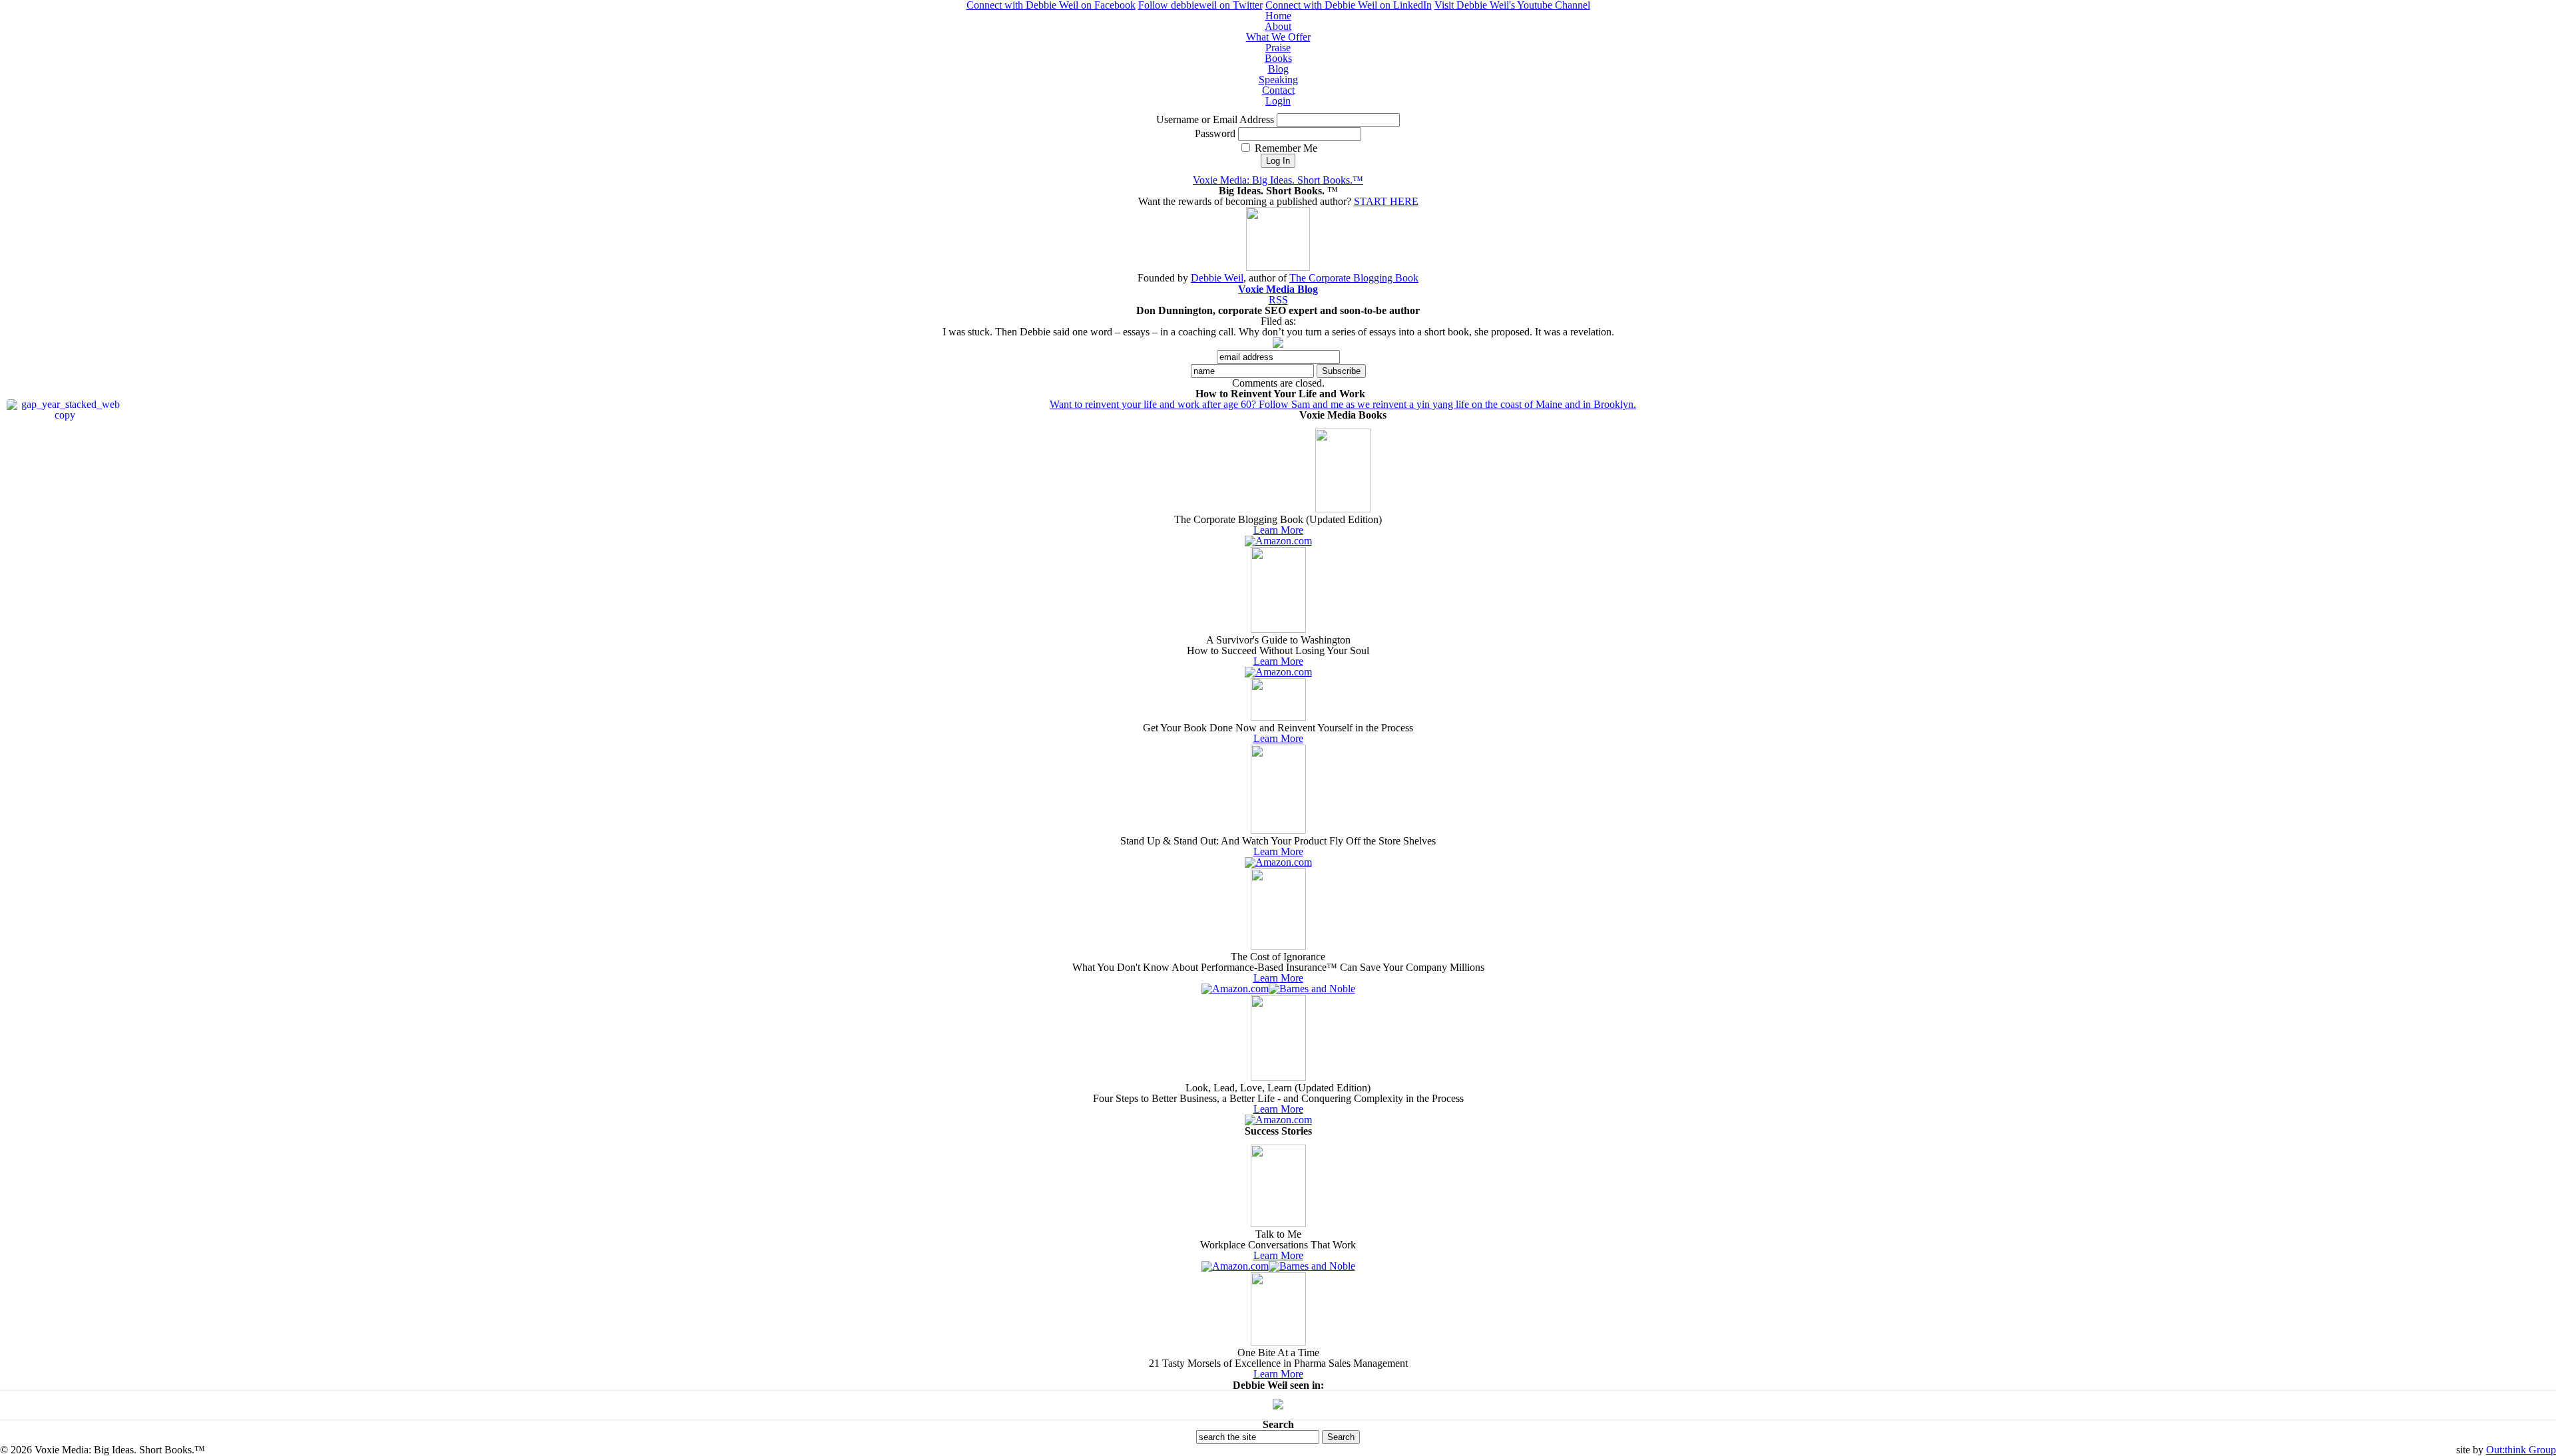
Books (1278, 58)
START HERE (1386, 201)
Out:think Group (2521, 1450)
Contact (1278, 90)
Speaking (1278, 80)
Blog (1278, 69)
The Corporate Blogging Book (1354, 278)
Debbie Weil (1217, 278)
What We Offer (1278, 37)
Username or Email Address (1215, 119)
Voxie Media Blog (1278, 289)
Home (1278, 16)
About (1278, 26)
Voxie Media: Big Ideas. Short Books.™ (1278, 180)
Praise (1278, 48)
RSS (1278, 300)
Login (1278, 101)
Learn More (1278, 530)
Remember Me (1285, 148)
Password (1215, 133)
